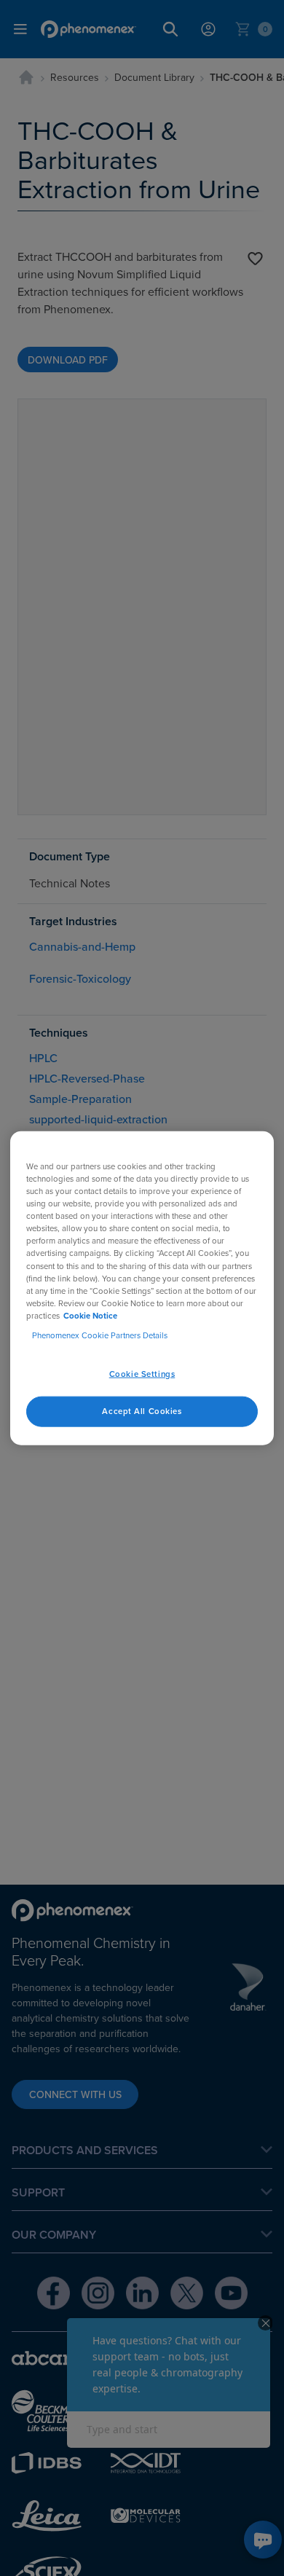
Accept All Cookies (142, 1410)
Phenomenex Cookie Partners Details (100, 1335)
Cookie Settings (142, 1374)
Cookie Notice (90, 1315)
